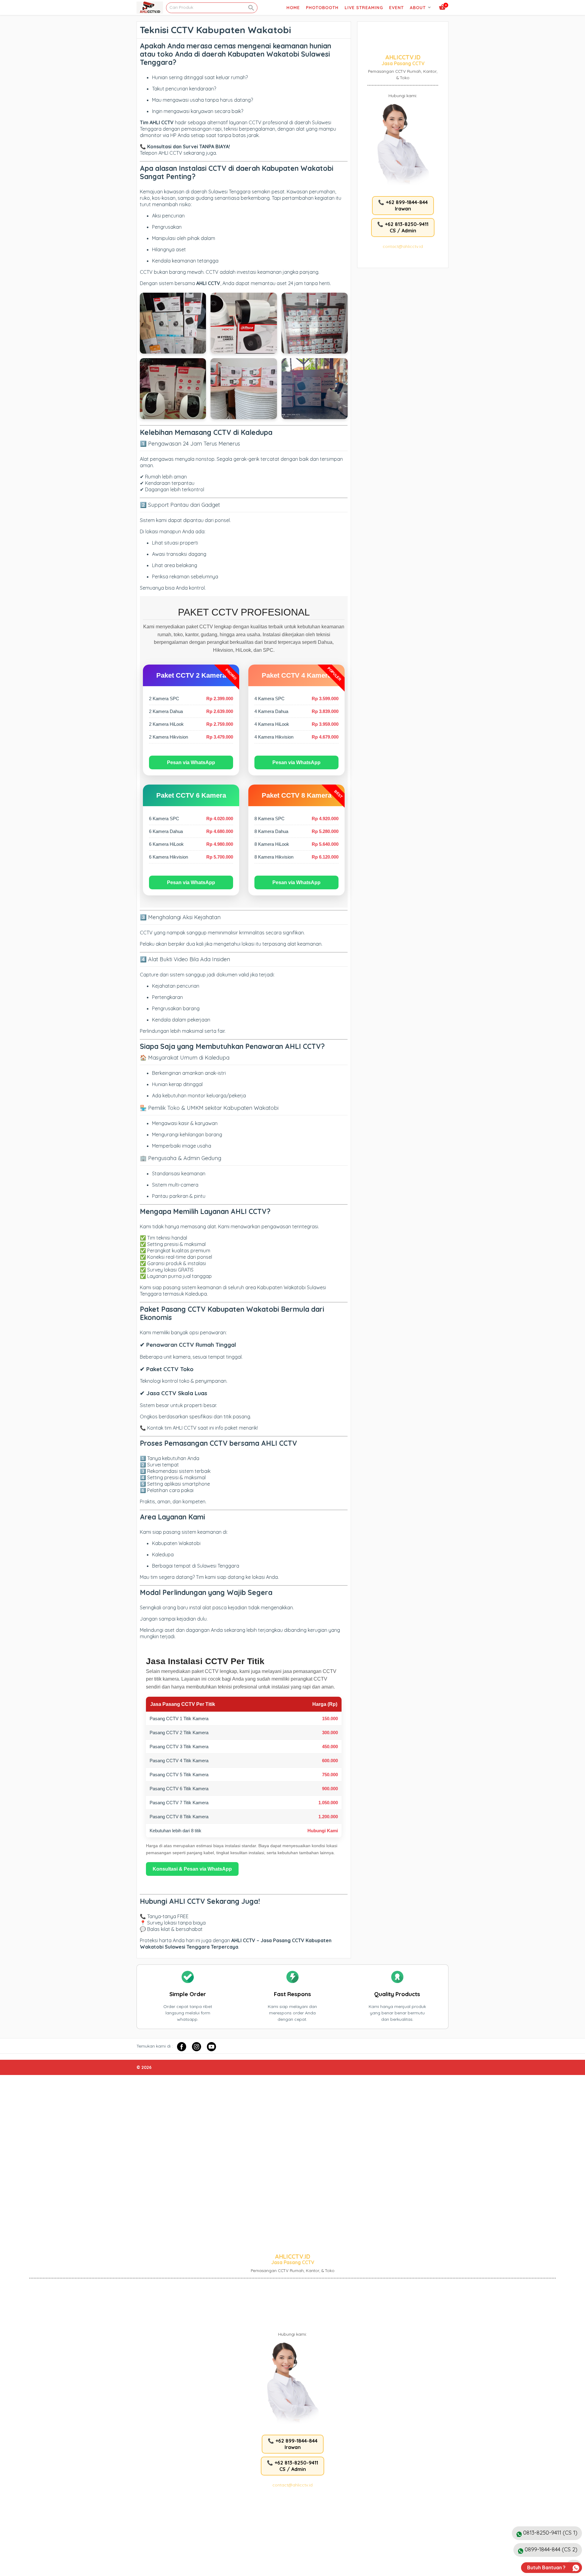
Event (396, 8)
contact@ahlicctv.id (403, 246)
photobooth (322, 8)
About (418, 8)
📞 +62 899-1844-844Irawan (403, 205)
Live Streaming (364, 8)
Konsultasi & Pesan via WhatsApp (192, 1869)
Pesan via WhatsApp (191, 762)
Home (293, 8)
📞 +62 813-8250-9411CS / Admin (403, 227)
